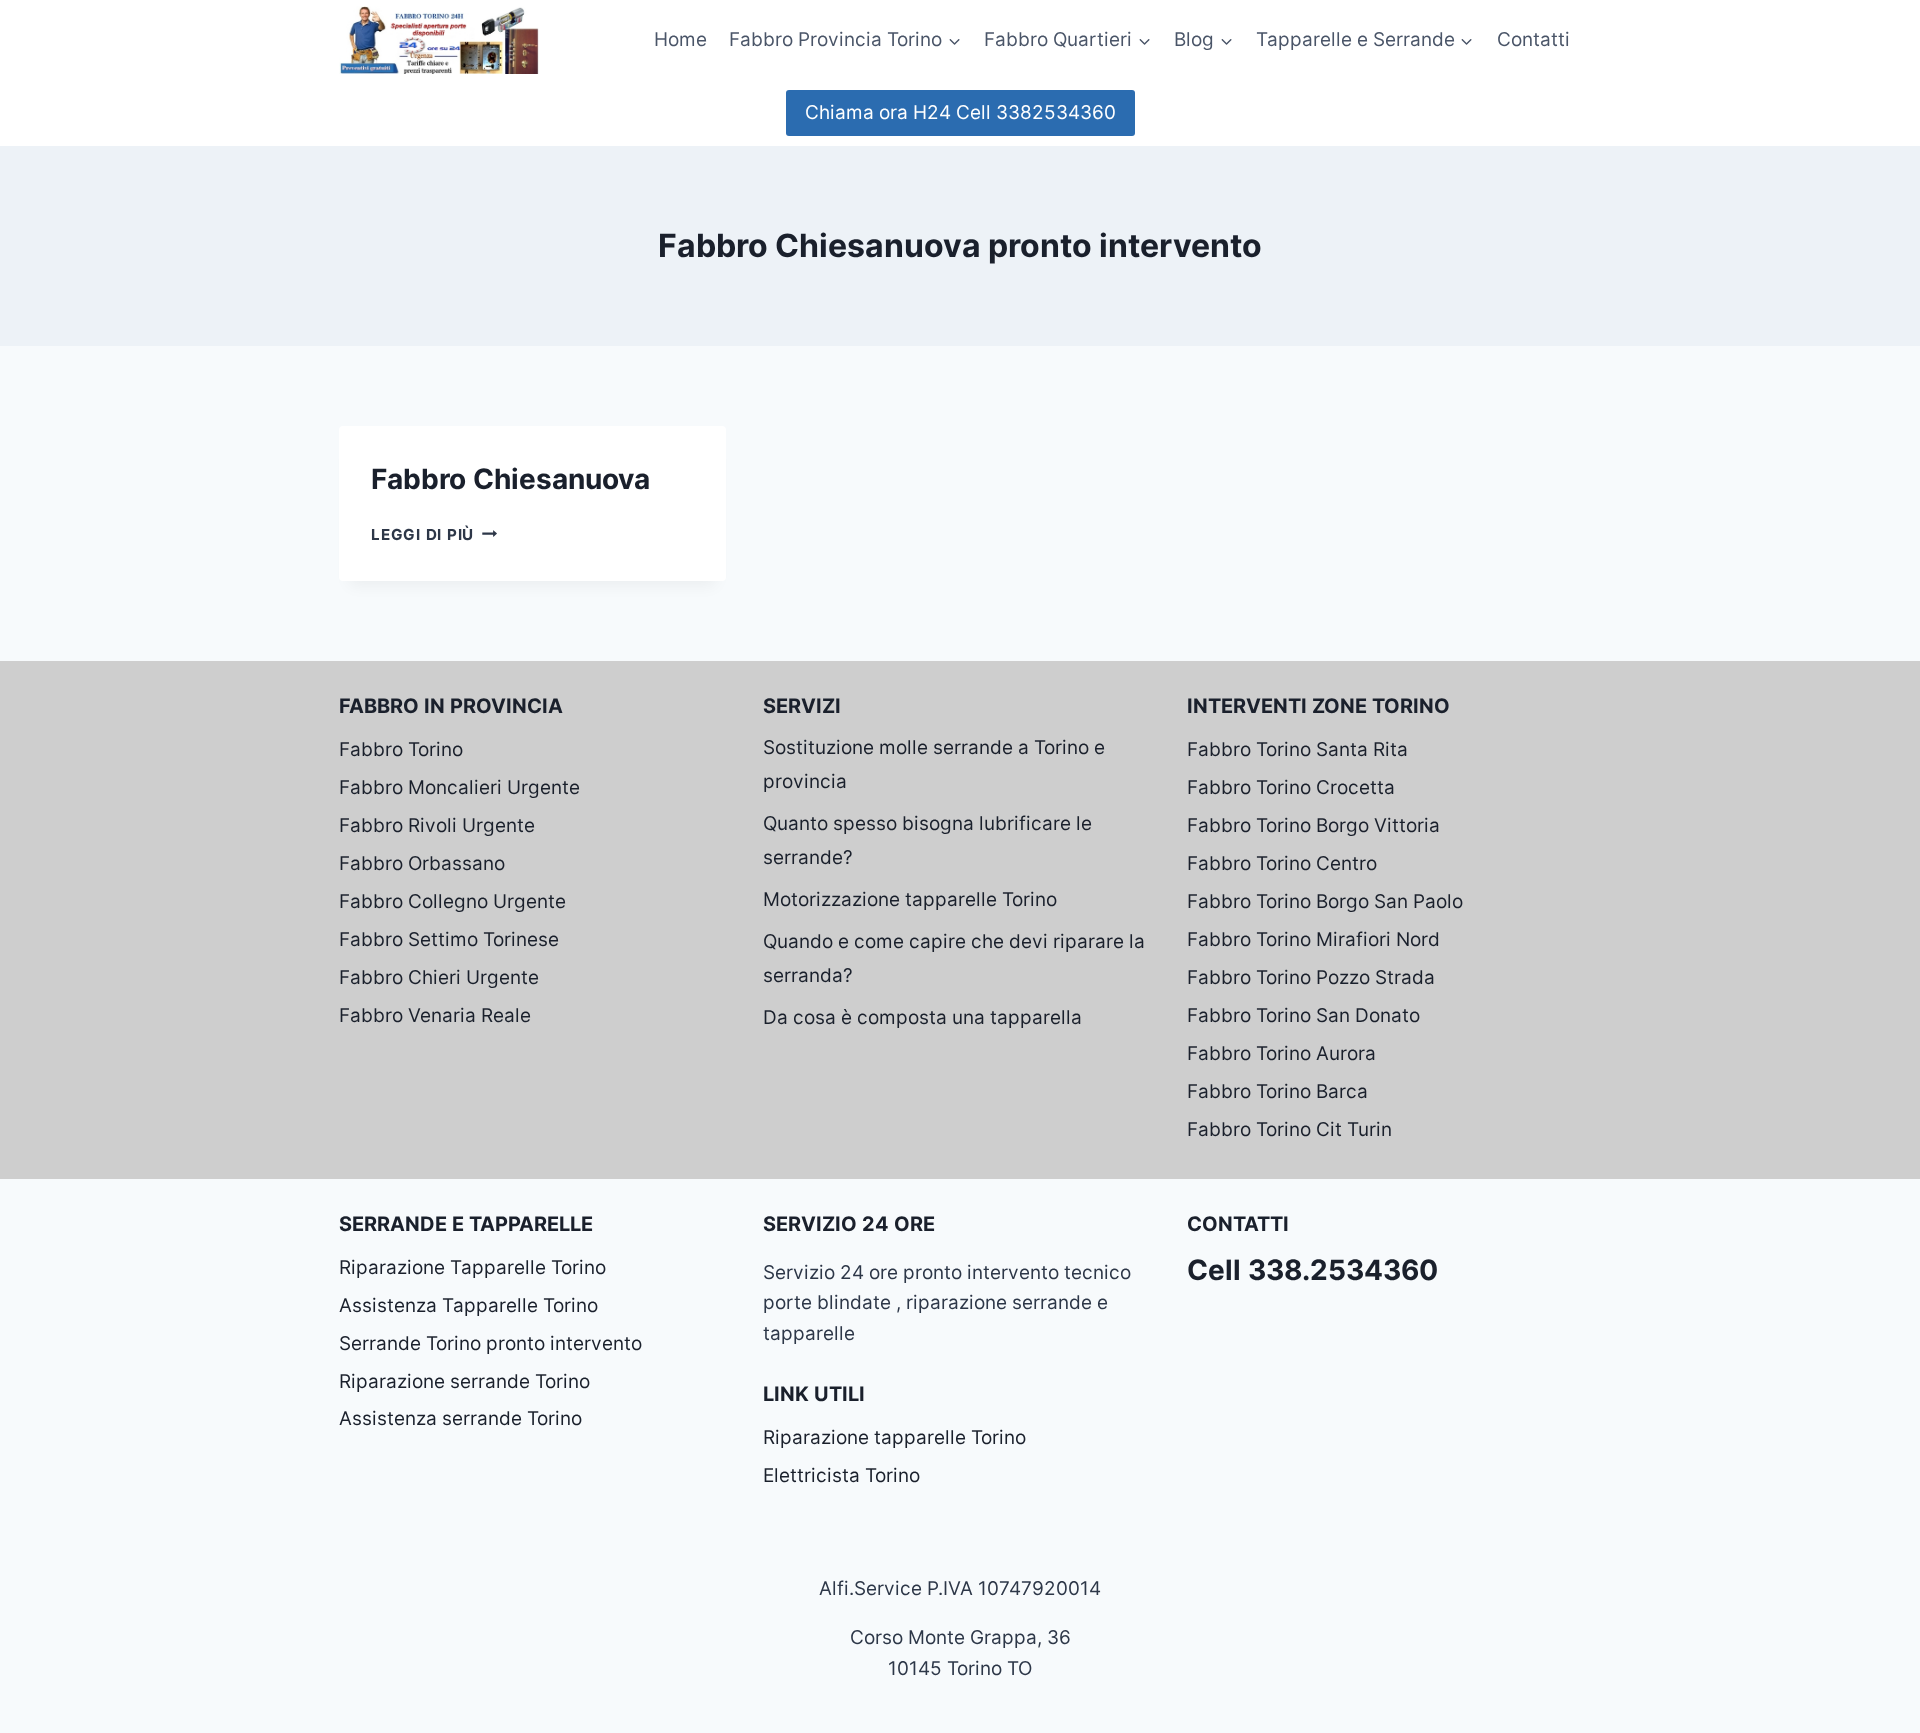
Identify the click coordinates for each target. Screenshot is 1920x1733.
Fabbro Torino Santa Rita (1297, 749)
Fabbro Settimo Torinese (449, 939)
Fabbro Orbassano (422, 863)
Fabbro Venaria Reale (435, 1015)
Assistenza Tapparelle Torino (468, 1305)
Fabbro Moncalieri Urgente (459, 787)
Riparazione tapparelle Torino (894, 1437)
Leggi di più (434, 534)
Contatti (1533, 39)
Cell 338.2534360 (1312, 1270)
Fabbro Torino (401, 749)
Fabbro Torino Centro (1282, 863)
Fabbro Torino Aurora (1281, 1053)
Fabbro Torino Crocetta (1291, 787)
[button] (953, 39)
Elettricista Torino (841, 1475)
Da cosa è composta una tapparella (922, 1017)
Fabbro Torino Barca (1277, 1091)
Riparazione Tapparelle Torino (472, 1267)
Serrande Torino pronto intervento (490, 1343)
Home (680, 39)
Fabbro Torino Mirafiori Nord (1313, 939)
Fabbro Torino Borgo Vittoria (1313, 825)
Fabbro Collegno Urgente (452, 901)
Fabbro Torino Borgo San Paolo (1325, 901)
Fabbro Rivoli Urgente (437, 825)
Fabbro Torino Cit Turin (1289, 1129)
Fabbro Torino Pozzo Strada (1311, 977)
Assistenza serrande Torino (460, 1418)
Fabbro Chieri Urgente (439, 977)
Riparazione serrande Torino (464, 1381)
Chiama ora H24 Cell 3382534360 (960, 112)
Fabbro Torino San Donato (1303, 1015)
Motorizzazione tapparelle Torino (910, 899)
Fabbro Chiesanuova (510, 479)
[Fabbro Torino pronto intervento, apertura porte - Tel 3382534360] (439, 39)
